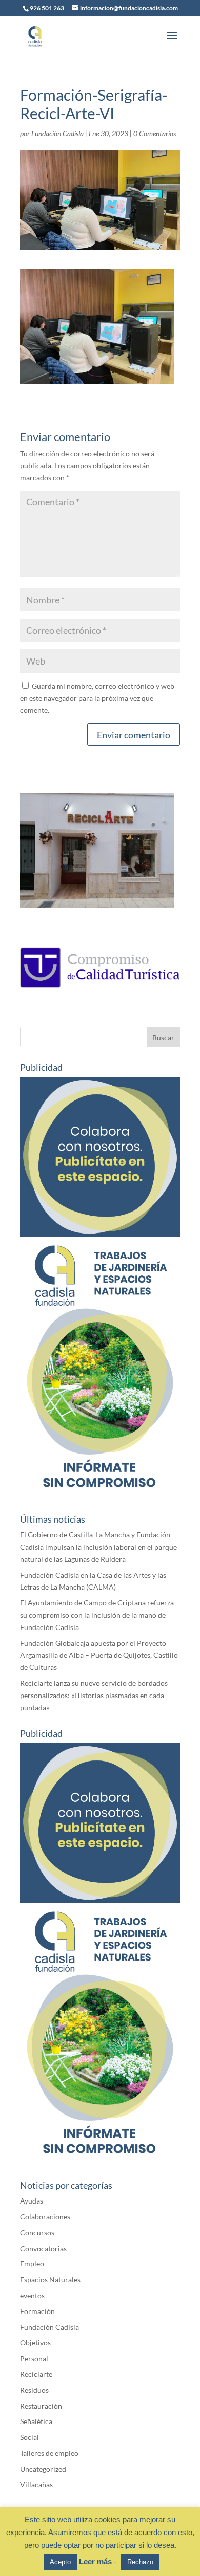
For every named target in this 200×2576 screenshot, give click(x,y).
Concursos (37, 2232)
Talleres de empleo (49, 2453)
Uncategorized (43, 2469)
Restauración (41, 2406)
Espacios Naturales (50, 2280)
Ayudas (32, 2201)
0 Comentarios (155, 133)
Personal (34, 2358)
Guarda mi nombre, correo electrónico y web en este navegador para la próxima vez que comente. (97, 698)
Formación (37, 2311)
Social (29, 2437)
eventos (32, 2295)
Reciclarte (36, 2374)
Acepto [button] (60, 2562)
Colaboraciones (45, 2217)
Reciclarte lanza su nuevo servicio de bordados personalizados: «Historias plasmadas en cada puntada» (94, 1695)
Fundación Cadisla (57, 133)
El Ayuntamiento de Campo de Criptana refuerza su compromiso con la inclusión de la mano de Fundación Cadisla (97, 1615)
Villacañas (36, 2485)
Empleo (32, 2264)
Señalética (36, 2421)
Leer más (95, 2561)
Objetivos (35, 2342)
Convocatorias (43, 2248)
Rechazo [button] (140, 2562)
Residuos (34, 2390)
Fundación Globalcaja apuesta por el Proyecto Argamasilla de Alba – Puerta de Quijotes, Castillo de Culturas (99, 1655)
